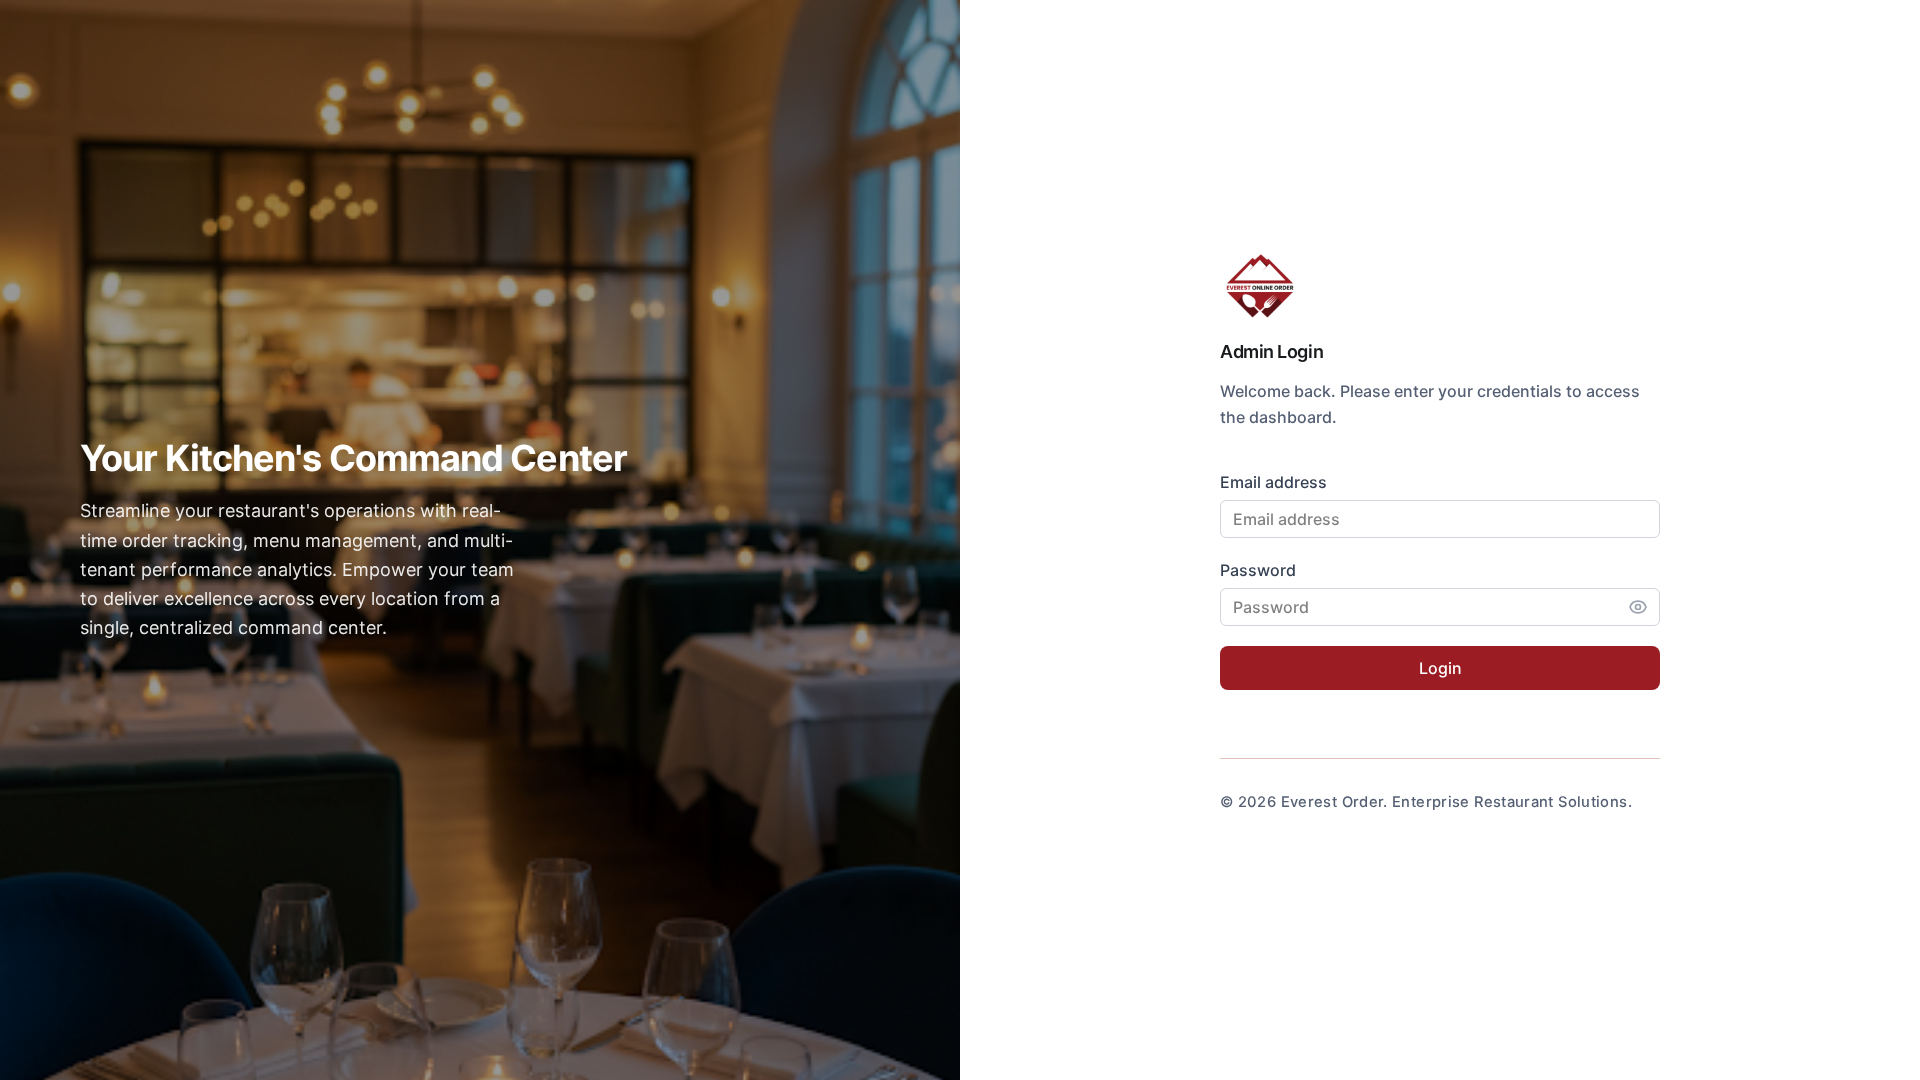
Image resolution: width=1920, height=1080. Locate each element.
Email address (1273, 482)
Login (1440, 668)
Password (1258, 570)
